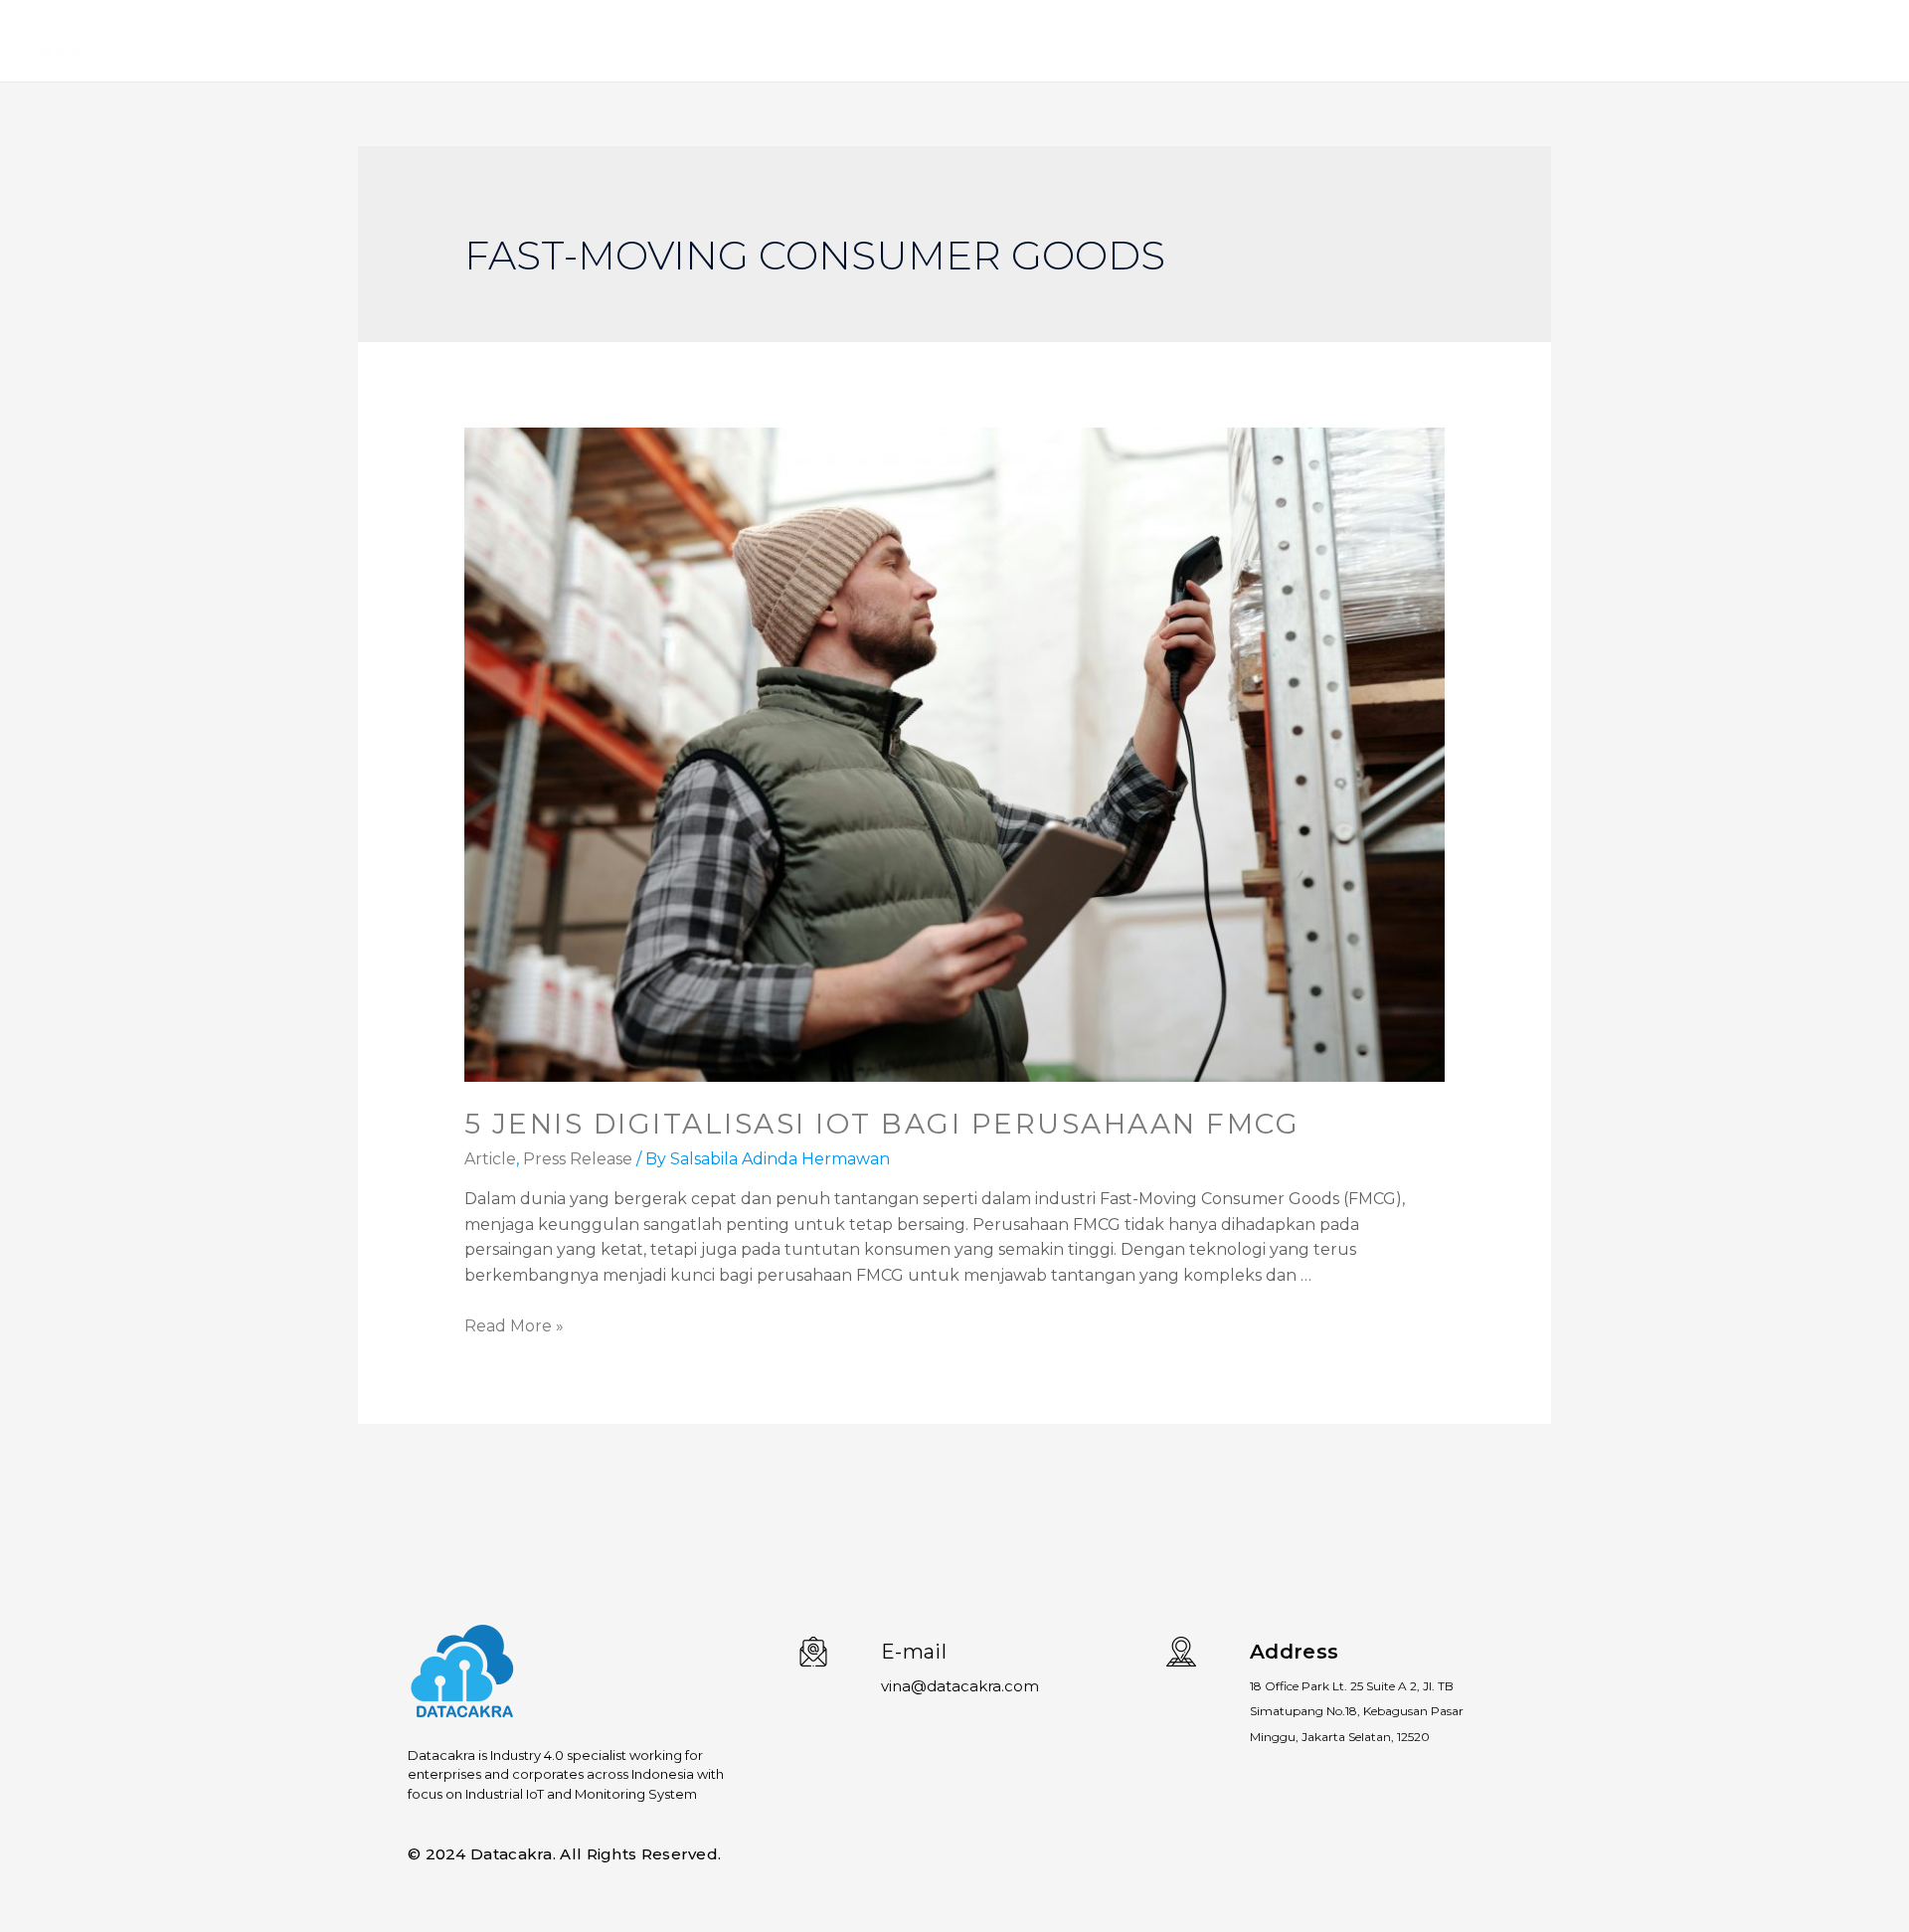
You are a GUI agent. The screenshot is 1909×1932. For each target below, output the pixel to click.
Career (1830, 41)
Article (490, 1159)
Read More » (514, 1326)
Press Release (578, 1159)
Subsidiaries (1730, 41)
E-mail (914, 1652)
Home (1541, 41)
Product (1623, 41)
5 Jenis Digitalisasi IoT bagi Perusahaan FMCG (882, 1124)
